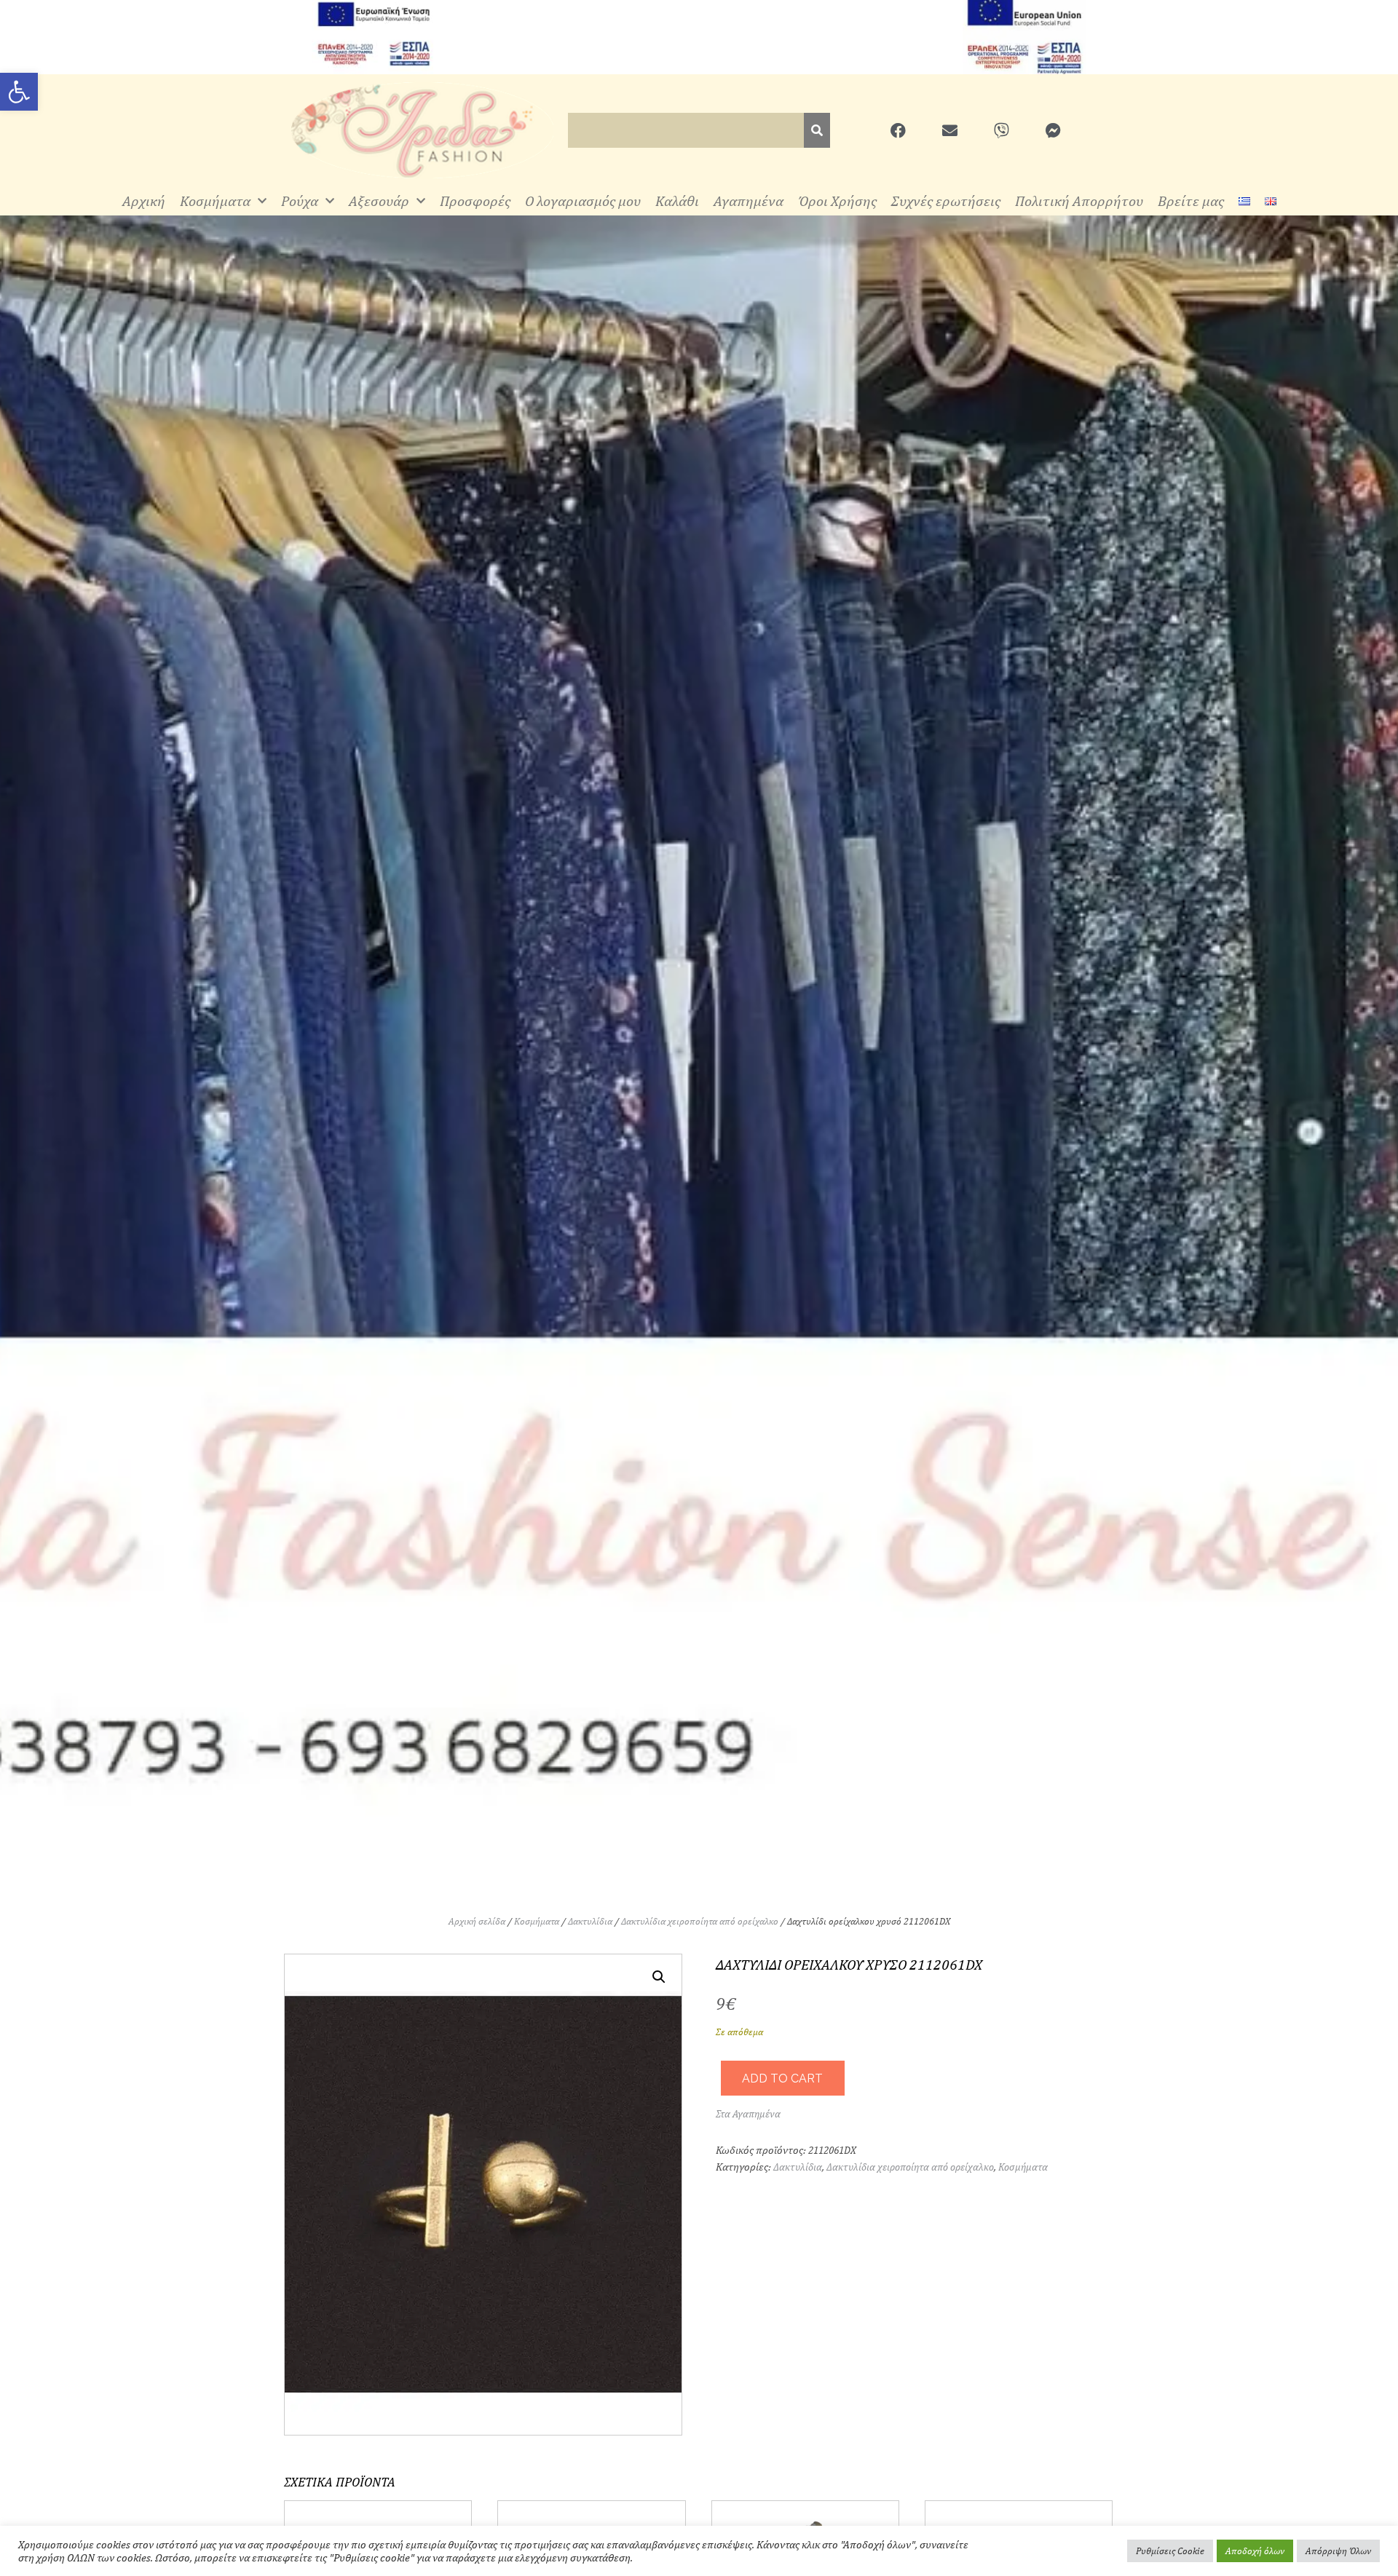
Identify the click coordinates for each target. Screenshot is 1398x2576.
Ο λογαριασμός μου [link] (583, 201)
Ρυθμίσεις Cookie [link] (1170, 2551)
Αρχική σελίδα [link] (477, 1921)
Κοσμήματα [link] (215, 201)
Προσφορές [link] (475, 201)
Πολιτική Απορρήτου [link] (1079, 201)
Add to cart (782, 2078)
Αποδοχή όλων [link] (1255, 2551)
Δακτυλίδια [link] (590, 1921)
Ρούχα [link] (300, 201)
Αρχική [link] (144, 201)
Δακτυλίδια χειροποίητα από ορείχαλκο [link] (700, 1921)
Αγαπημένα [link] (749, 201)
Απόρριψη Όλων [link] (1338, 2551)
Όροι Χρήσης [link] (837, 201)
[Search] (817, 130)
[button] (659, 1977)
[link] (19, 92)
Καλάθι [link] (677, 201)
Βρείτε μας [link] (1191, 201)
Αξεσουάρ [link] (379, 201)
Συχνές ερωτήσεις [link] (946, 201)
